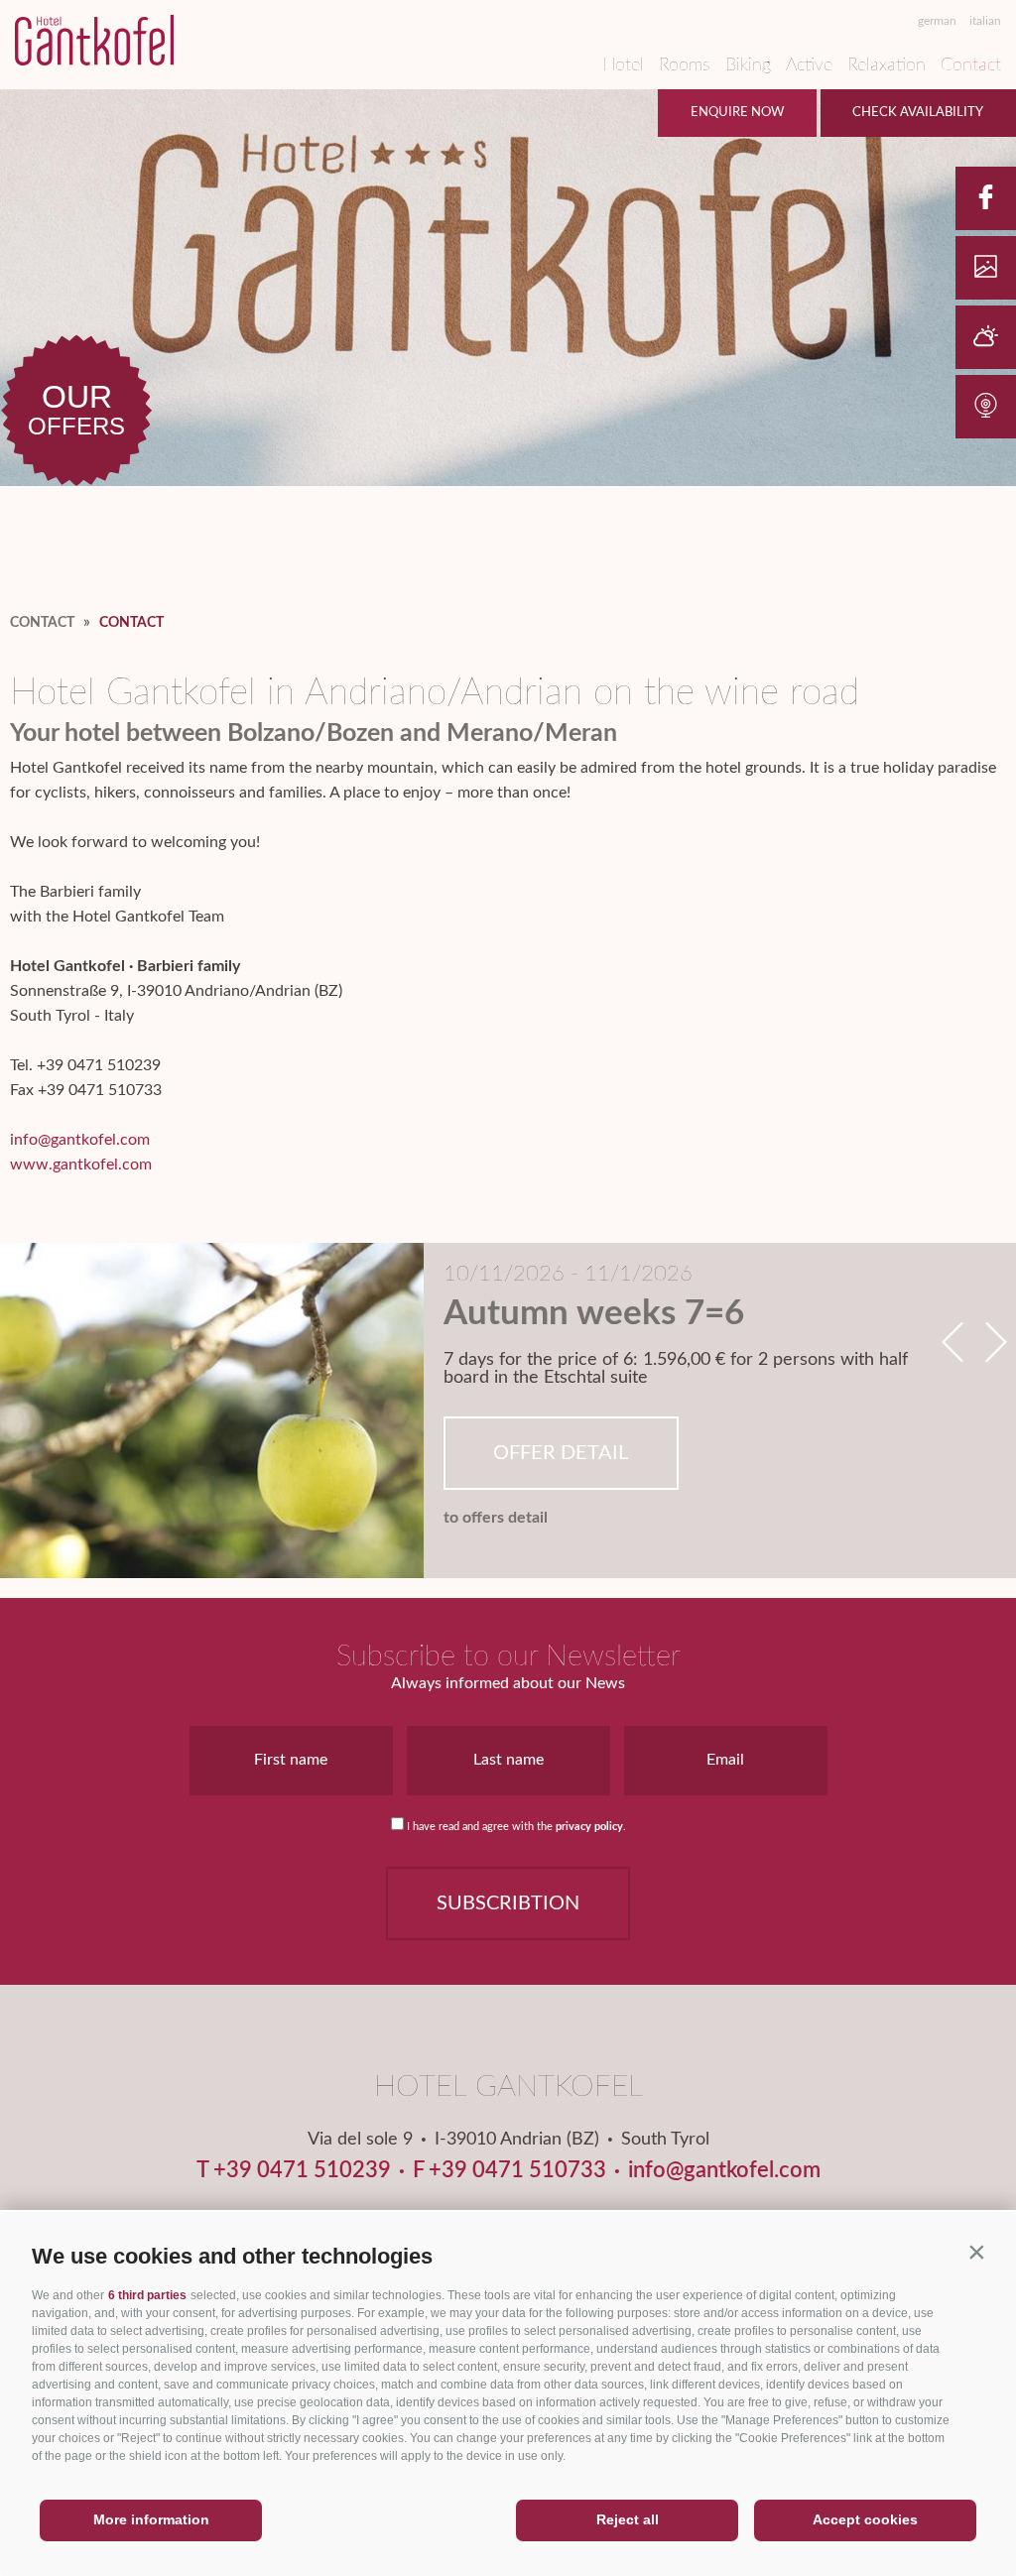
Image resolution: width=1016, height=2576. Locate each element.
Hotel (623, 65)
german (937, 21)
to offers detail (496, 1518)
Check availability (918, 113)
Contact (971, 65)
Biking (748, 65)
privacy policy (589, 1827)
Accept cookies (865, 2519)
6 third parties (147, 2295)
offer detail (561, 1453)
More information (151, 2519)
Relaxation (887, 65)
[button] (976, 2252)
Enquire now (737, 113)
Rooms (685, 65)
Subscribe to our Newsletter (508, 1657)
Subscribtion (508, 1903)
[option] (508, 1411)
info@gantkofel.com (80, 1140)
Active (809, 65)
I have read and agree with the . (516, 1827)
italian (985, 21)
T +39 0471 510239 (294, 2170)
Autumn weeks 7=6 (594, 1314)
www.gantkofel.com (81, 1165)
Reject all (628, 2519)
